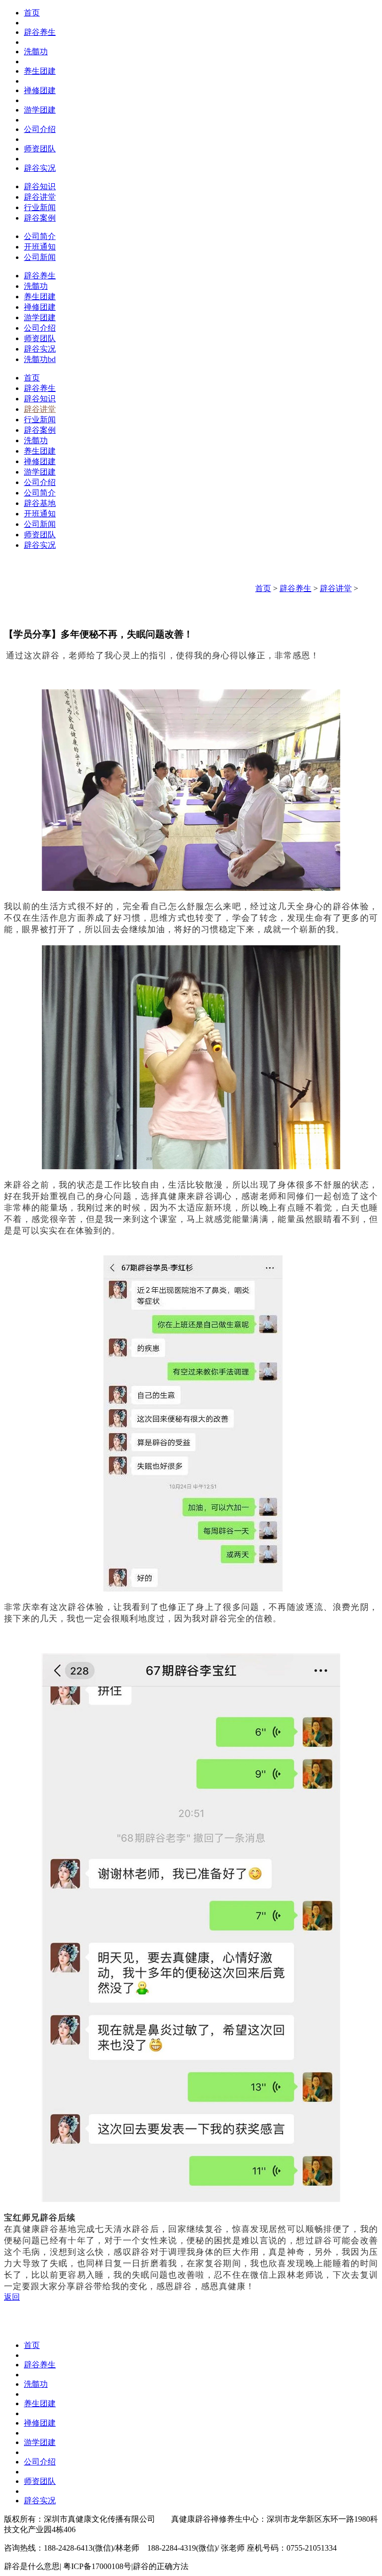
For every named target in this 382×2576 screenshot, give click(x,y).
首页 (32, 13)
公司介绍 (40, 129)
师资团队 (40, 149)
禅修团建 (40, 90)
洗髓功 (36, 52)
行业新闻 (40, 207)
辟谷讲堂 (40, 197)
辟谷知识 (40, 186)
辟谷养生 (40, 32)
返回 (12, 2297)
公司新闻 (40, 257)
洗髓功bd (40, 359)
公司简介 (40, 236)
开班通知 (40, 247)
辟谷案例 (40, 218)
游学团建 (40, 110)
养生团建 (40, 71)
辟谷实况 (40, 168)
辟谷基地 (40, 503)
